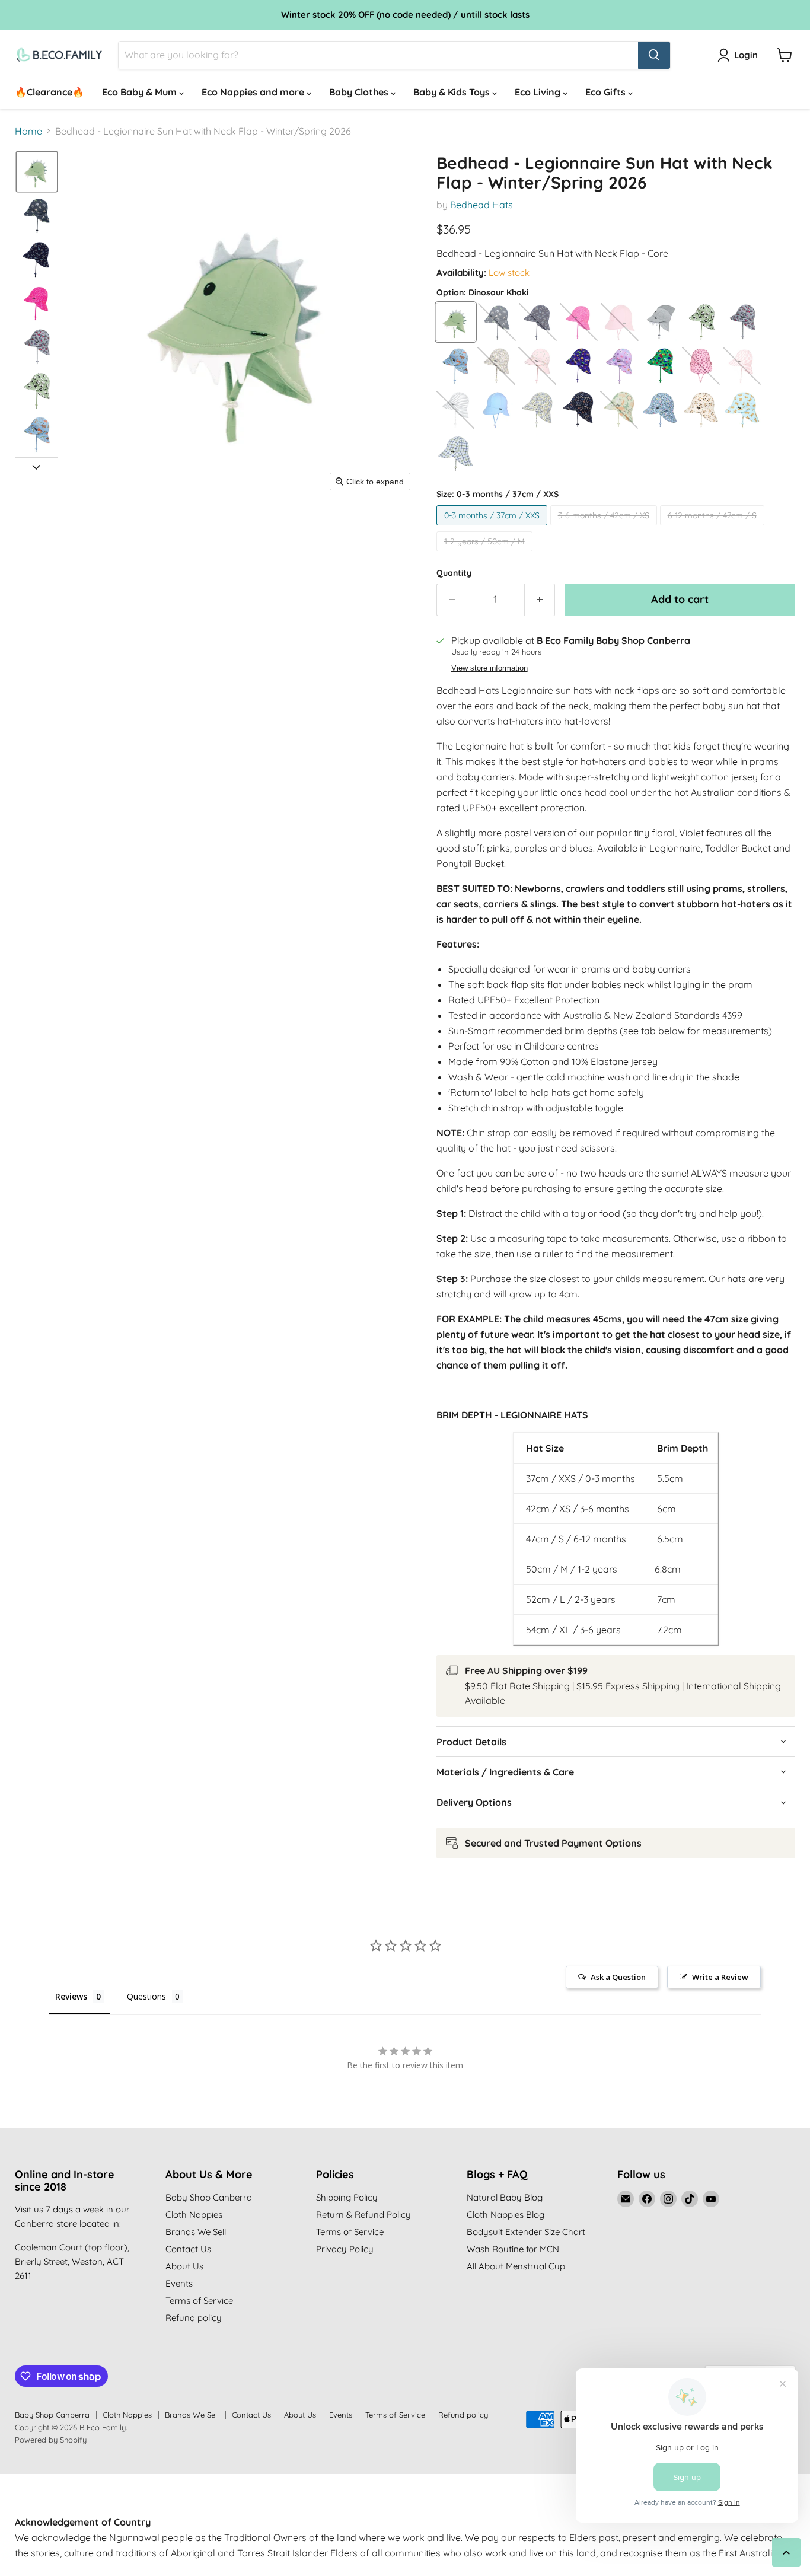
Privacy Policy (345, 2249)
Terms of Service (199, 2301)
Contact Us (188, 2249)
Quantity (454, 573)
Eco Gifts (607, 92)
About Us (184, 2266)
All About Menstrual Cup (516, 2266)
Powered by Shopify (51, 2440)
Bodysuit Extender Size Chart (526, 2232)
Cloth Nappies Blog (506, 2215)
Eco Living (539, 92)
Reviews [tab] (71, 1996)
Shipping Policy (347, 2197)
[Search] (654, 55)
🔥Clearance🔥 (50, 92)
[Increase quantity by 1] (540, 600)
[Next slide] (36, 467)
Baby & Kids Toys (453, 92)
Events (179, 2283)
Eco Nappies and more (254, 92)
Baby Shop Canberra (209, 2197)
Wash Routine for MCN (513, 2249)
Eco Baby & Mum (141, 92)
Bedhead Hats (481, 205)
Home (28, 131)
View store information (489, 668)
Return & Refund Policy (363, 2215)
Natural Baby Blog (505, 2197)
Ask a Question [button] (618, 1977)
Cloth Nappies (194, 2215)
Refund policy (194, 2318)
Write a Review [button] (720, 1977)
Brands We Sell (196, 2232)
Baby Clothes (360, 92)
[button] (37, 172)
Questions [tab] (146, 1996)
